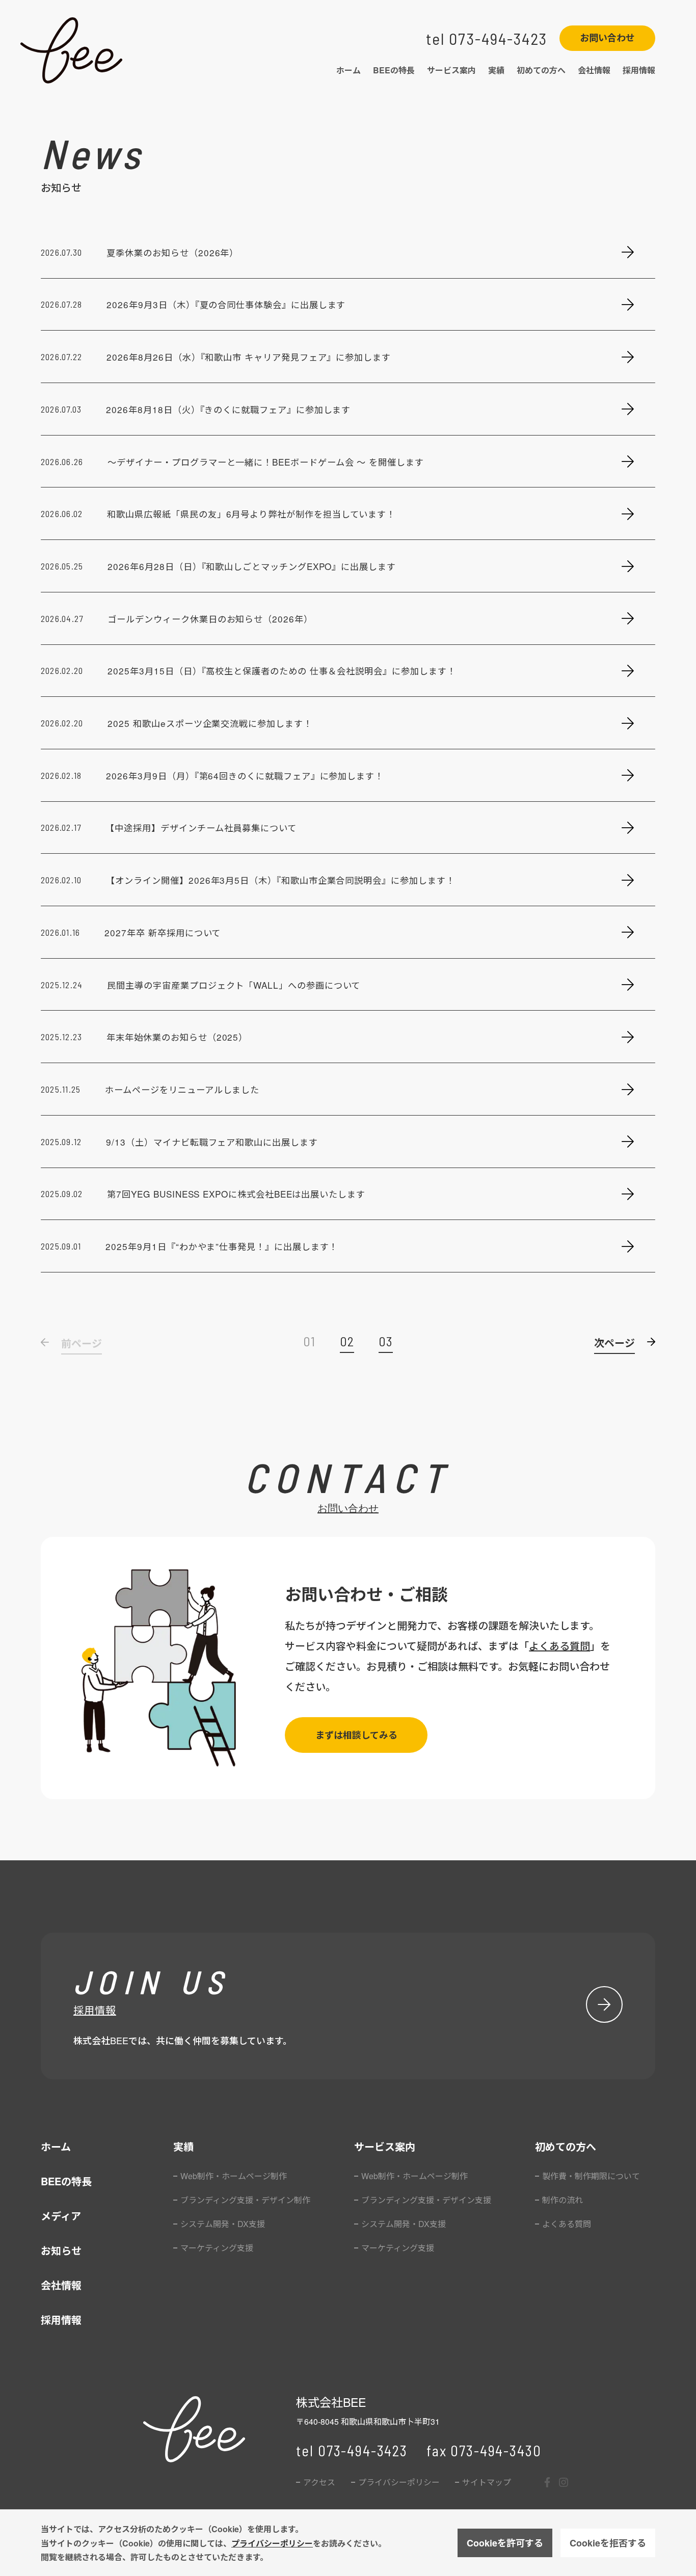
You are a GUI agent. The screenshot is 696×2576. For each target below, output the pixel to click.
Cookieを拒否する (608, 2543)
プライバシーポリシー (272, 2543)
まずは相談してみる (356, 1735)
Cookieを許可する (505, 2543)
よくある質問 (559, 1646)
